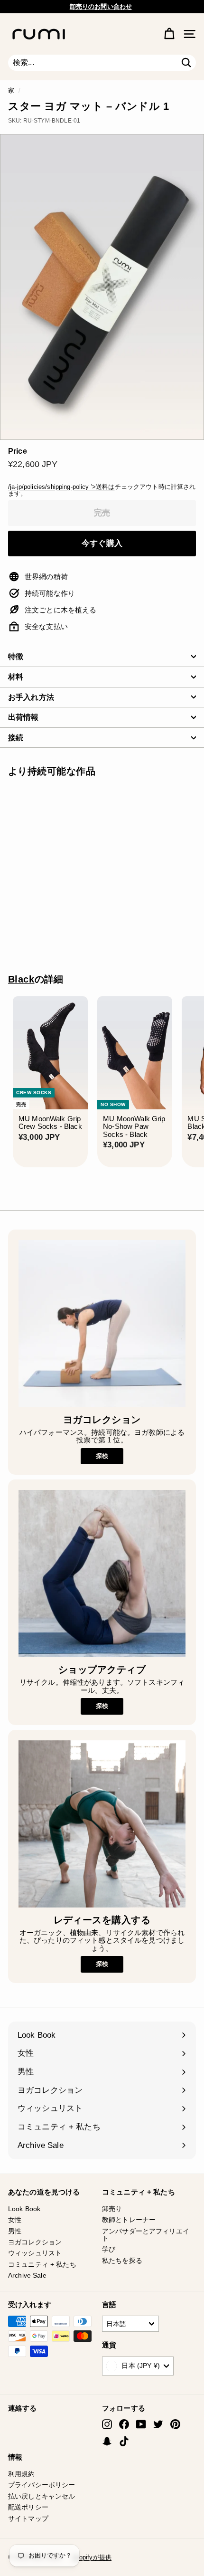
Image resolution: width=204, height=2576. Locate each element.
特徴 (16, 656)
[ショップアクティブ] (102, 1574)
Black (21, 979)
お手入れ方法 (31, 697)
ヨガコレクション (35, 2242)
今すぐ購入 (102, 543)
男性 (15, 2231)
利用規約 (22, 2474)
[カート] (169, 34)
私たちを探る (122, 2261)
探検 (102, 1456)
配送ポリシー (28, 2507)
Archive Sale (27, 2275)
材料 (16, 677)
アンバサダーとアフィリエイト (146, 2235)
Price (18, 451)
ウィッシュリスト (35, 2253)
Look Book (24, 2209)
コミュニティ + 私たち (42, 2264)
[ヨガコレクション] (102, 1324)
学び (109, 2249)
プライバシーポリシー (42, 2485)
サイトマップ (28, 2519)
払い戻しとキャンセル (42, 2496)
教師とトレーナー (129, 2220)
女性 (15, 2220)
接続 (16, 738)
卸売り (112, 2209)
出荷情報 (23, 717)
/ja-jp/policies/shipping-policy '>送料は (61, 487)
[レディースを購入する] (102, 1824)
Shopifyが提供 (92, 2557)
